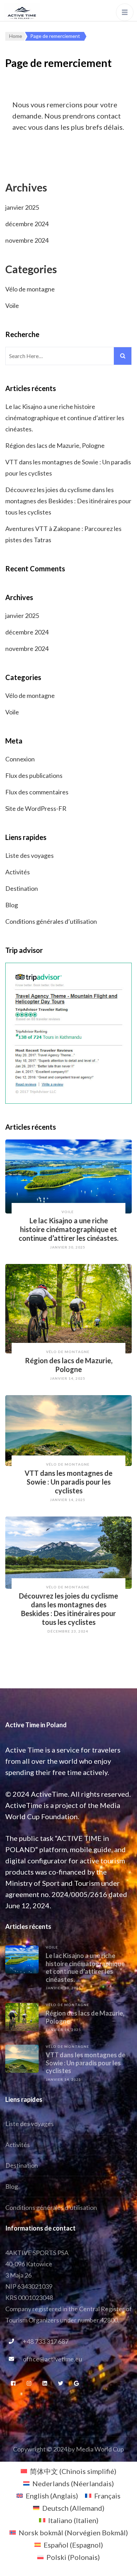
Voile (12, 305)
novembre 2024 (27, 240)
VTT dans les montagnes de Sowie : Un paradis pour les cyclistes (68, 1482)
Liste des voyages (30, 855)
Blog (12, 905)
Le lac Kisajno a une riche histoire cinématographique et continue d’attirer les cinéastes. (65, 418)
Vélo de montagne (30, 289)
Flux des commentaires (37, 792)
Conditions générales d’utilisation (51, 921)
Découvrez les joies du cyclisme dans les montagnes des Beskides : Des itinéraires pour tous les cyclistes (68, 501)
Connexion (20, 759)
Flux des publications (34, 775)
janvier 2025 (22, 207)
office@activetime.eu (53, 2359)
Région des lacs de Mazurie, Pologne (55, 445)
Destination (22, 888)
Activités (18, 872)
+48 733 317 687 (46, 2341)
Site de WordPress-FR (36, 808)
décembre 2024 (27, 224)
